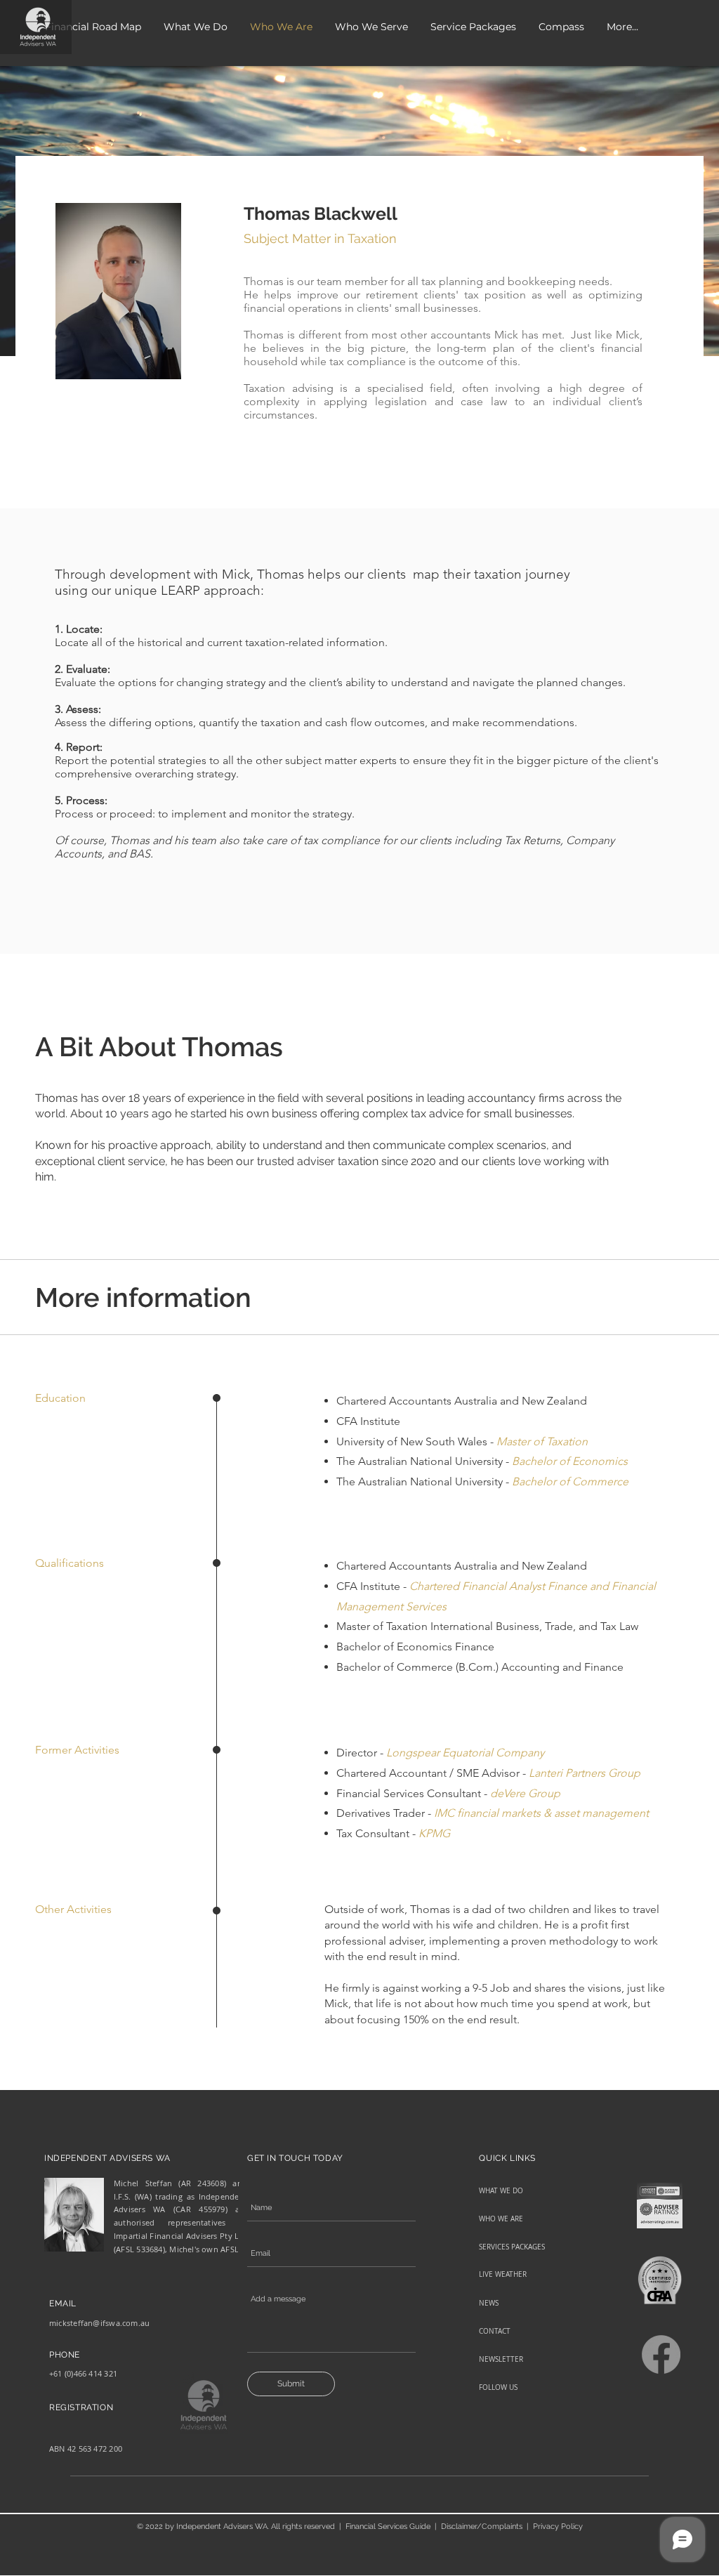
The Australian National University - (424, 1461)
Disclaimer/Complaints (482, 2526)
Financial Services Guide (388, 2526)
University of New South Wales (412, 1441)
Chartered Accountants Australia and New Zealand (462, 1401)
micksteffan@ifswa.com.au (99, 2323)
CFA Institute (368, 1421)
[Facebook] (661, 2354)
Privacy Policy (558, 2526)
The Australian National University (420, 1481)
